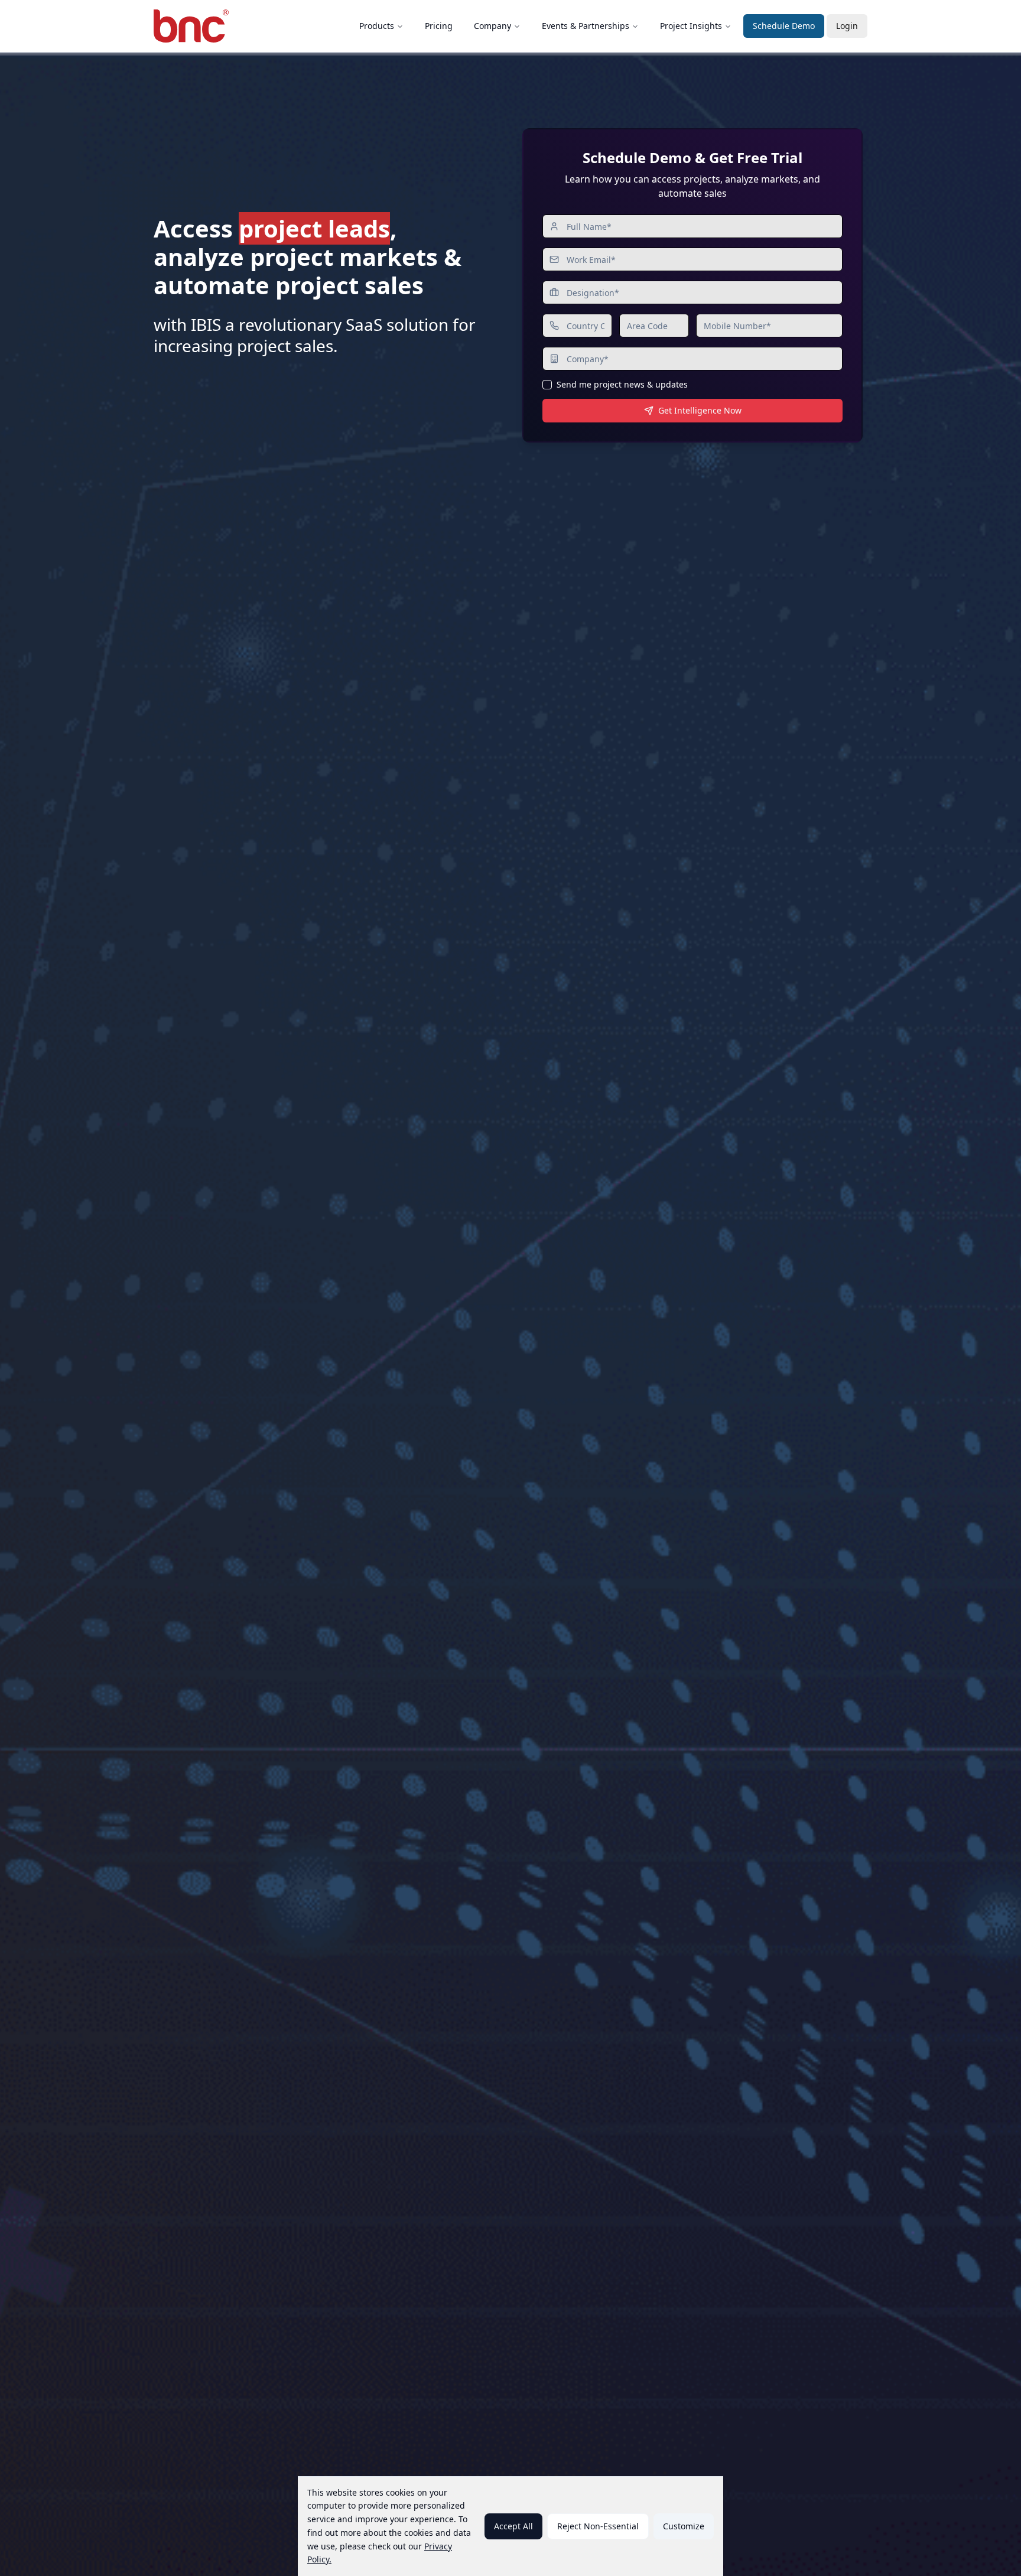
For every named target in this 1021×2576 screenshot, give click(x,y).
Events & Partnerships (586, 26)
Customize (684, 2526)
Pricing (439, 26)
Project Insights (691, 26)
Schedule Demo (784, 26)
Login (847, 26)
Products (377, 26)
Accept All (513, 2526)
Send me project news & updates (622, 385)
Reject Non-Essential (598, 2526)
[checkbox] (547, 385)
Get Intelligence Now (700, 410)
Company (492, 26)
